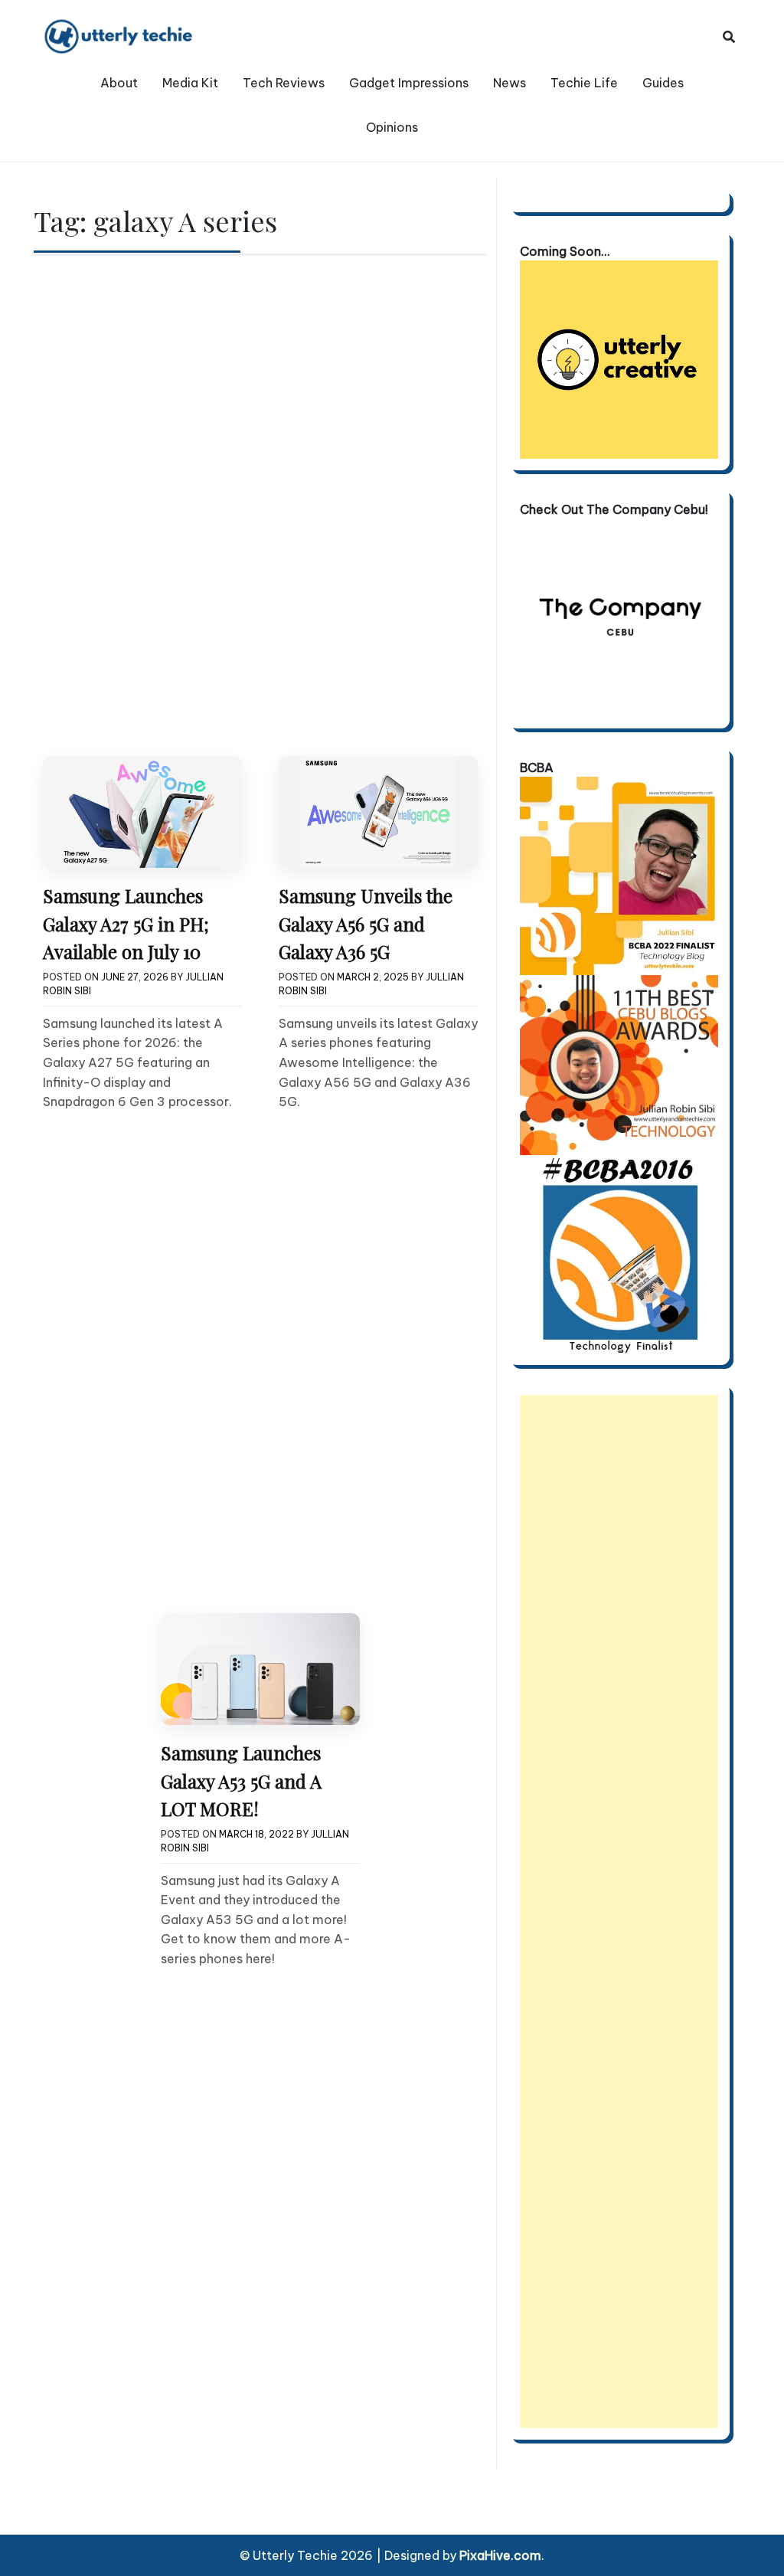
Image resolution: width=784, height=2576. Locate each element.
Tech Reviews (284, 83)
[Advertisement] (619, 1912)
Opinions (392, 127)
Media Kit (190, 83)
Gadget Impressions (409, 83)
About (119, 83)
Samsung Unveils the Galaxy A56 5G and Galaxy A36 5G (366, 923)
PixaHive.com (500, 2555)
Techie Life (584, 83)
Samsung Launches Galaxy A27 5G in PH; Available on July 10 (126, 923)
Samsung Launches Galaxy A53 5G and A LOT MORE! (241, 1781)
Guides (663, 83)
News (510, 83)
